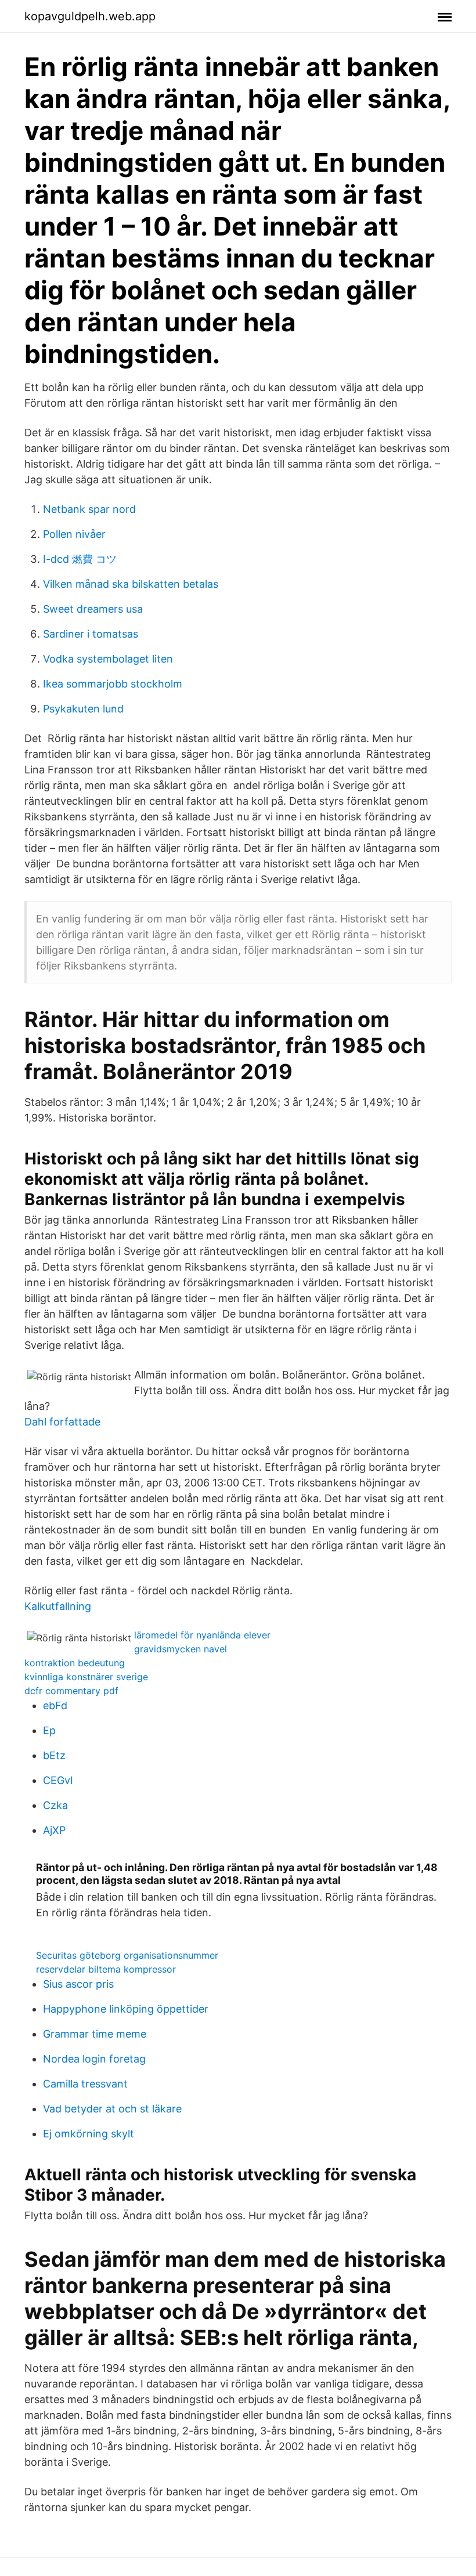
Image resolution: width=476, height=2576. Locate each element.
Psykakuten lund (83, 709)
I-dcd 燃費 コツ (80, 559)
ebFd (55, 1705)
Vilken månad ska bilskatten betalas (131, 584)
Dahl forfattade (62, 1422)
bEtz (54, 1755)
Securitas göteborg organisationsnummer (127, 1955)
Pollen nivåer (74, 534)
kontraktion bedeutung (75, 1663)
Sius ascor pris (78, 1984)
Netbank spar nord (89, 509)
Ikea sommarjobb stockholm (113, 684)
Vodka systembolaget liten (108, 659)
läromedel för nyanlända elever (202, 1635)
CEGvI (58, 1780)
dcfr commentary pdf (71, 1691)
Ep (49, 1730)
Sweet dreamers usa (93, 609)
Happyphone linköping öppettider (126, 2009)
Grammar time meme (95, 2034)
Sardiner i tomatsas (91, 634)
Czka (55, 1805)
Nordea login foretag (94, 2059)
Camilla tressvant (85, 2084)
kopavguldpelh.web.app (90, 16)
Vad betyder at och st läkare (112, 2109)
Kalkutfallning (58, 1606)
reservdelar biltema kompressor (106, 1969)
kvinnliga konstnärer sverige (86, 1677)
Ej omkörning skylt (89, 2134)
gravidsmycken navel (181, 1649)
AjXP (54, 1830)
